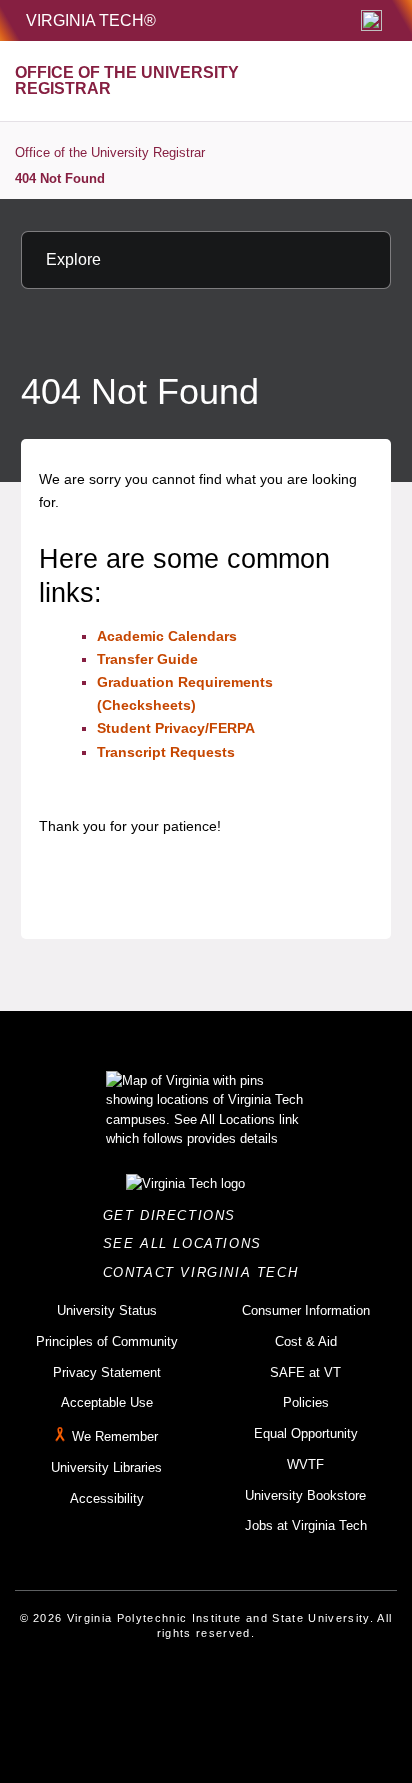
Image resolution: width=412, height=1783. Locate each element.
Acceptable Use (107, 1402)
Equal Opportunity (306, 1433)
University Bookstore (305, 1495)
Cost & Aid (306, 1341)
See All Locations (188, 1243)
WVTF (305, 1464)
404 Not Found (60, 178)
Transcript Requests (166, 752)
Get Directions (175, 1215)
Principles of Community (107, 1341)
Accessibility (107, 1498)
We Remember (115, 1436)
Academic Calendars (167, 636)
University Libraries (106, 1467)
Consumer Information (306, 1310)
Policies (306, 1402)
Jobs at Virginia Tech (306, 1525)
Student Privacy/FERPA (176, 728)
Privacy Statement (107, 1372)
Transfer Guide (147, 659)
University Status (107, 1310)
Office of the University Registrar (110, 152)
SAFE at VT (305, 1372)
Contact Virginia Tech (206, 1272)
